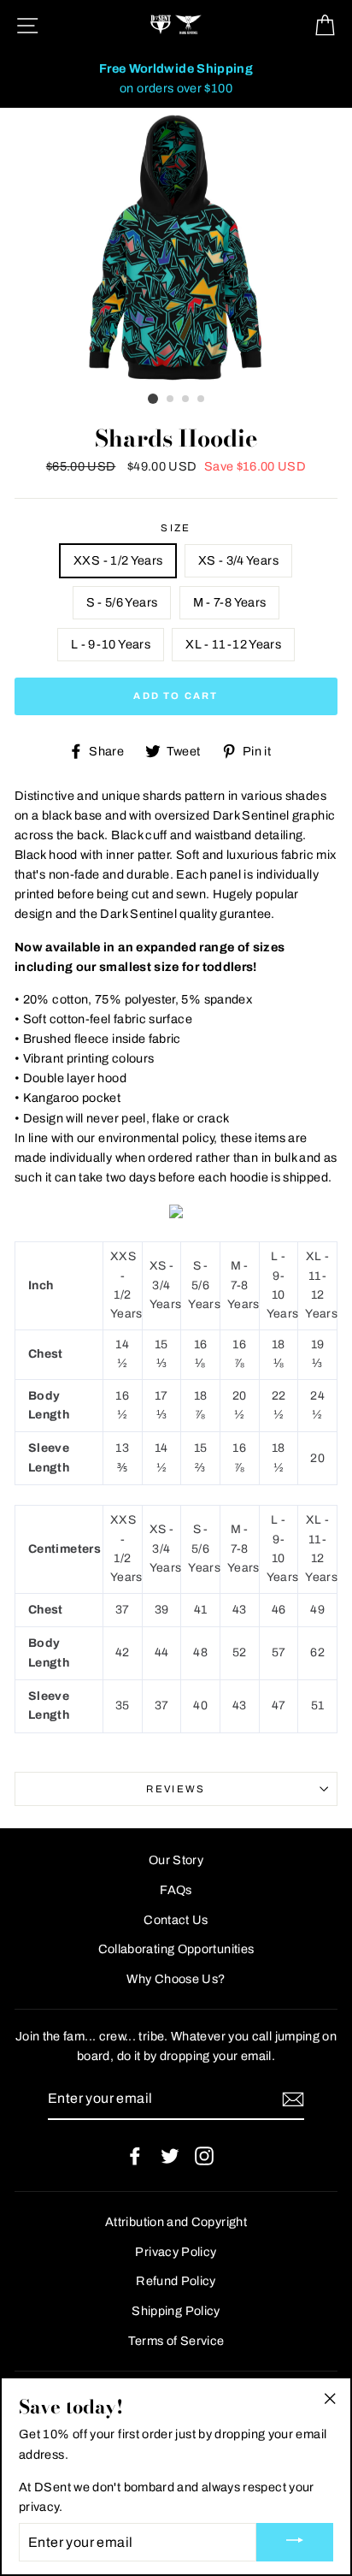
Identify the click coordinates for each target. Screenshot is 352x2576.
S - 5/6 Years (122, 602)
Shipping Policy (176, 2311)
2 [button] (171, 400)
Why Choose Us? (176, 1979)
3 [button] (186, 400)
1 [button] (153, 399)
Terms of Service (176, 2341)
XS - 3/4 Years (238, 560)
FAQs (176, 1890)
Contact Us (176, 1920)
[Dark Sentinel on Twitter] (170, 2156)
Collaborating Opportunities (176, 1949)
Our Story (176, 1860)
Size (176, 528)
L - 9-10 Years (111, 644)
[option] (176, 79)
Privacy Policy (176, 2252)
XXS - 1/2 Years (118, 560)
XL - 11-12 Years (233, 644)
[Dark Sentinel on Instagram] (204, 2156)
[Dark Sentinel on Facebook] (135, 2156)
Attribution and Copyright (176, 2222)
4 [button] (202, 400)
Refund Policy (176, 2281)
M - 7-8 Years (230, 602)
